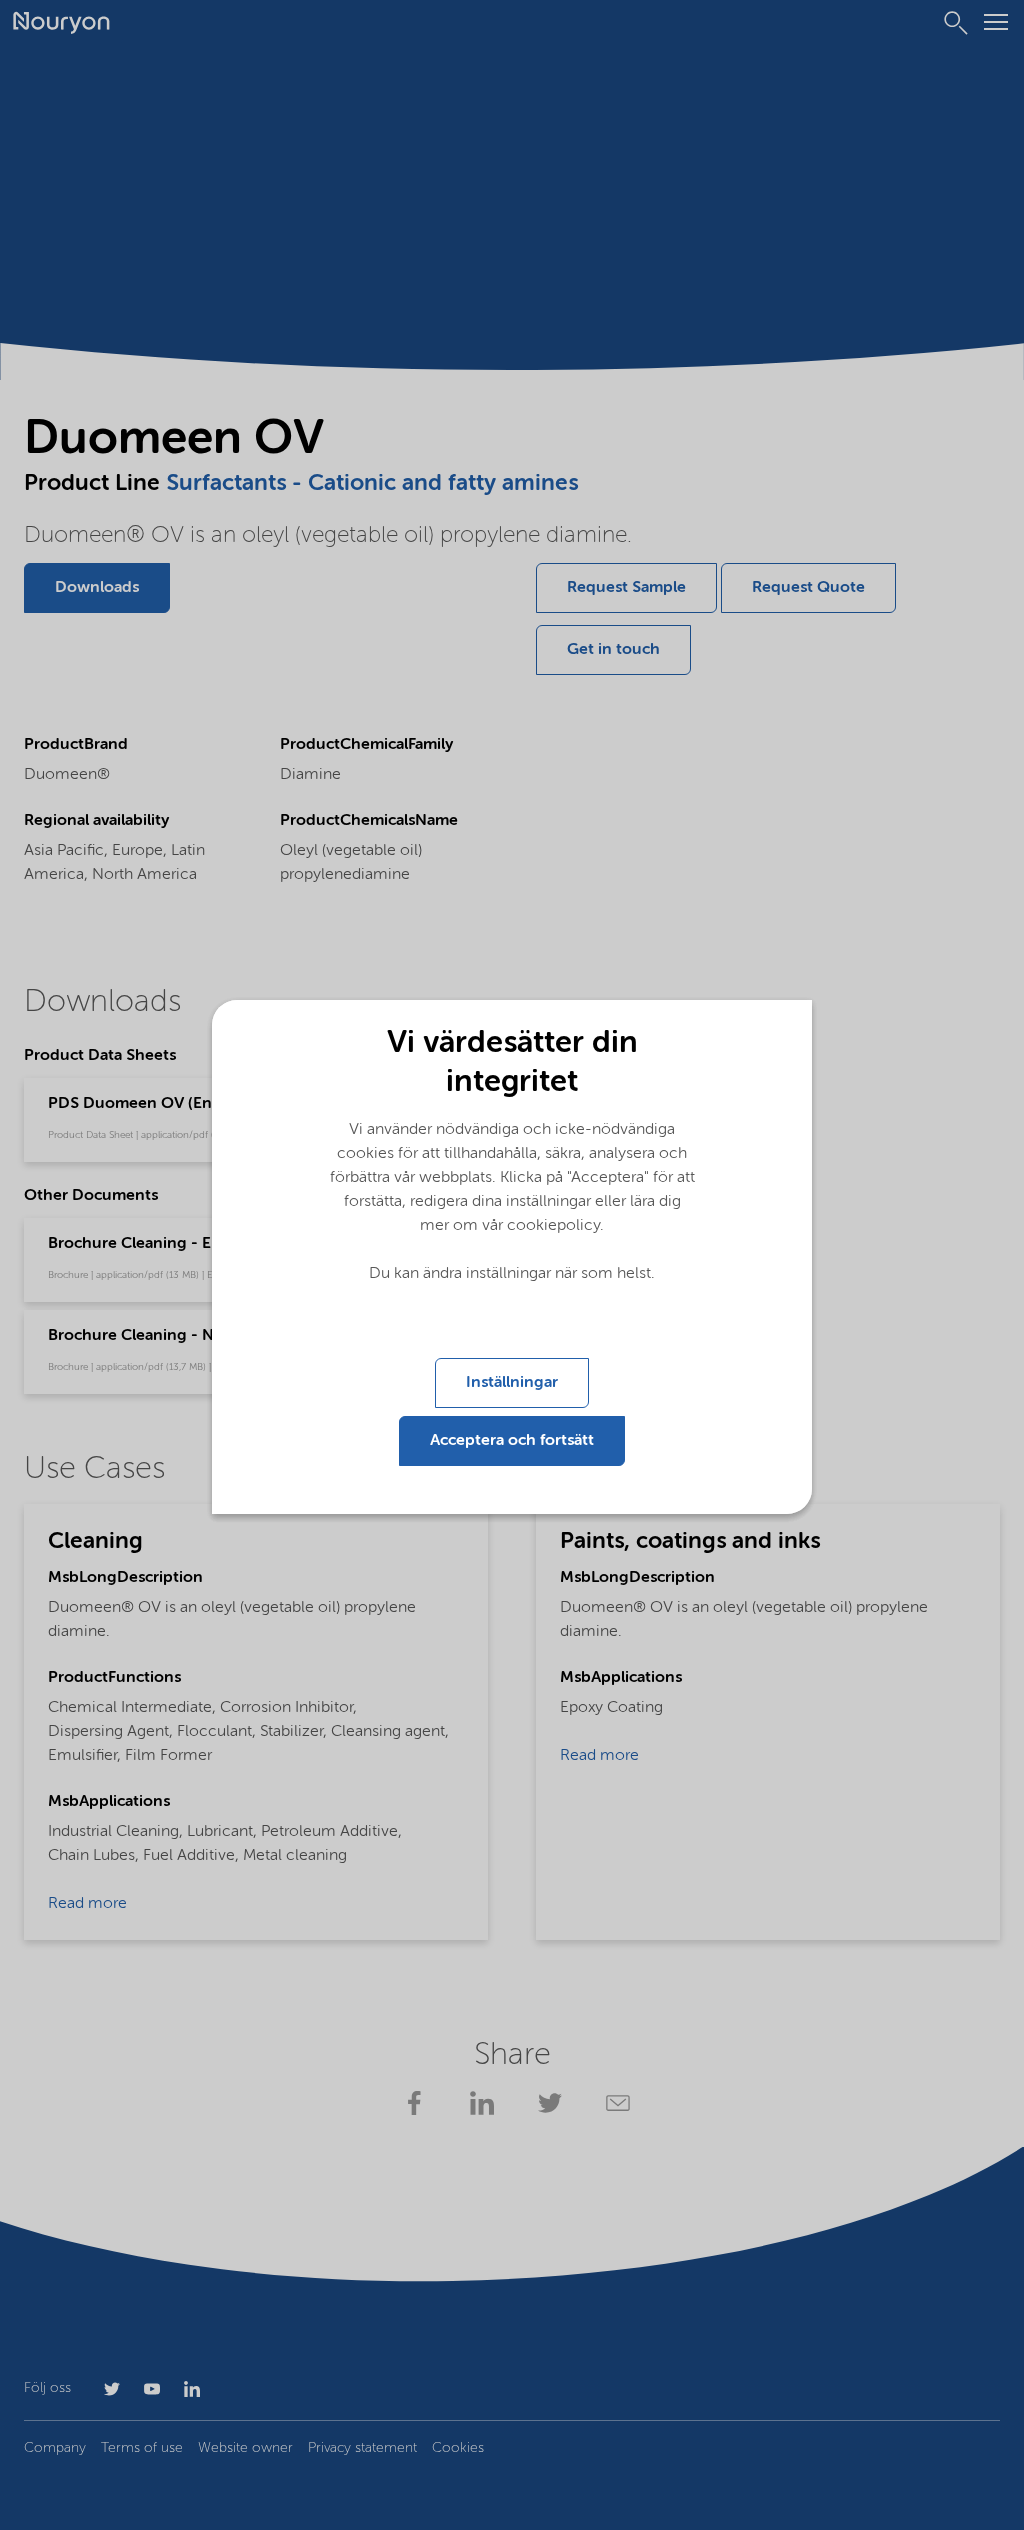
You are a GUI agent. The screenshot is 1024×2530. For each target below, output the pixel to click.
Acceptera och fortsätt (512, 1441)
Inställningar (512, 1383)
